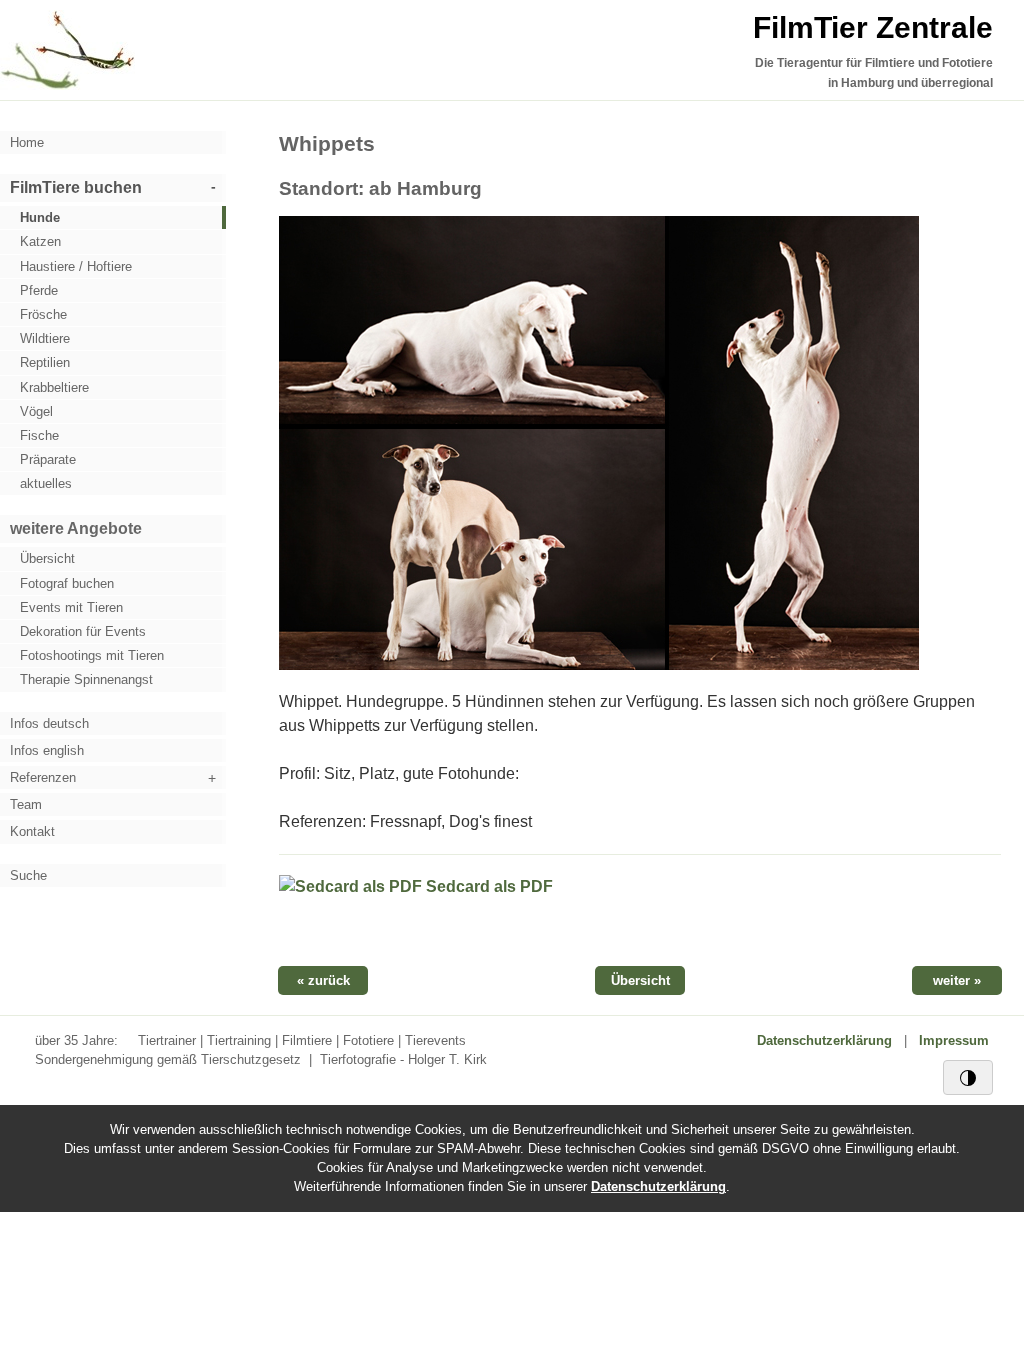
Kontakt (32, 831)
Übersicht (47, 558)
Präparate (48, 459)
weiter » (957, 980)
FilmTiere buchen (76, 187)
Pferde (39, 290)
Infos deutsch (49, 723)
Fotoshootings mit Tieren (92, 655)
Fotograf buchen (67, 583)
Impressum (954, 1040)
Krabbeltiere (54, 387)
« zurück (323, 980)
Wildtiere (45, 338)
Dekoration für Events (83, 631)
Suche (28, 875)
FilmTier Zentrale (873, 27)
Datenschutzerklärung (824, 1040)
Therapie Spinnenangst (86, 679)
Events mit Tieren (71, 607)
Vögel (36, 411)
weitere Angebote (76, 528)
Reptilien (45, 362)
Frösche (43, 314)
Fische (39, 435)
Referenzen (43, 777)
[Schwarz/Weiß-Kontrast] (968, 1077)
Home (27, 142)
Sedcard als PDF (487, 886)
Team (26, 804)
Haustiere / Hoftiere (76, 266)
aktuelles (46, 483)
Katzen (40, 241)
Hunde (40, 217)
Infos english (47, 750)
